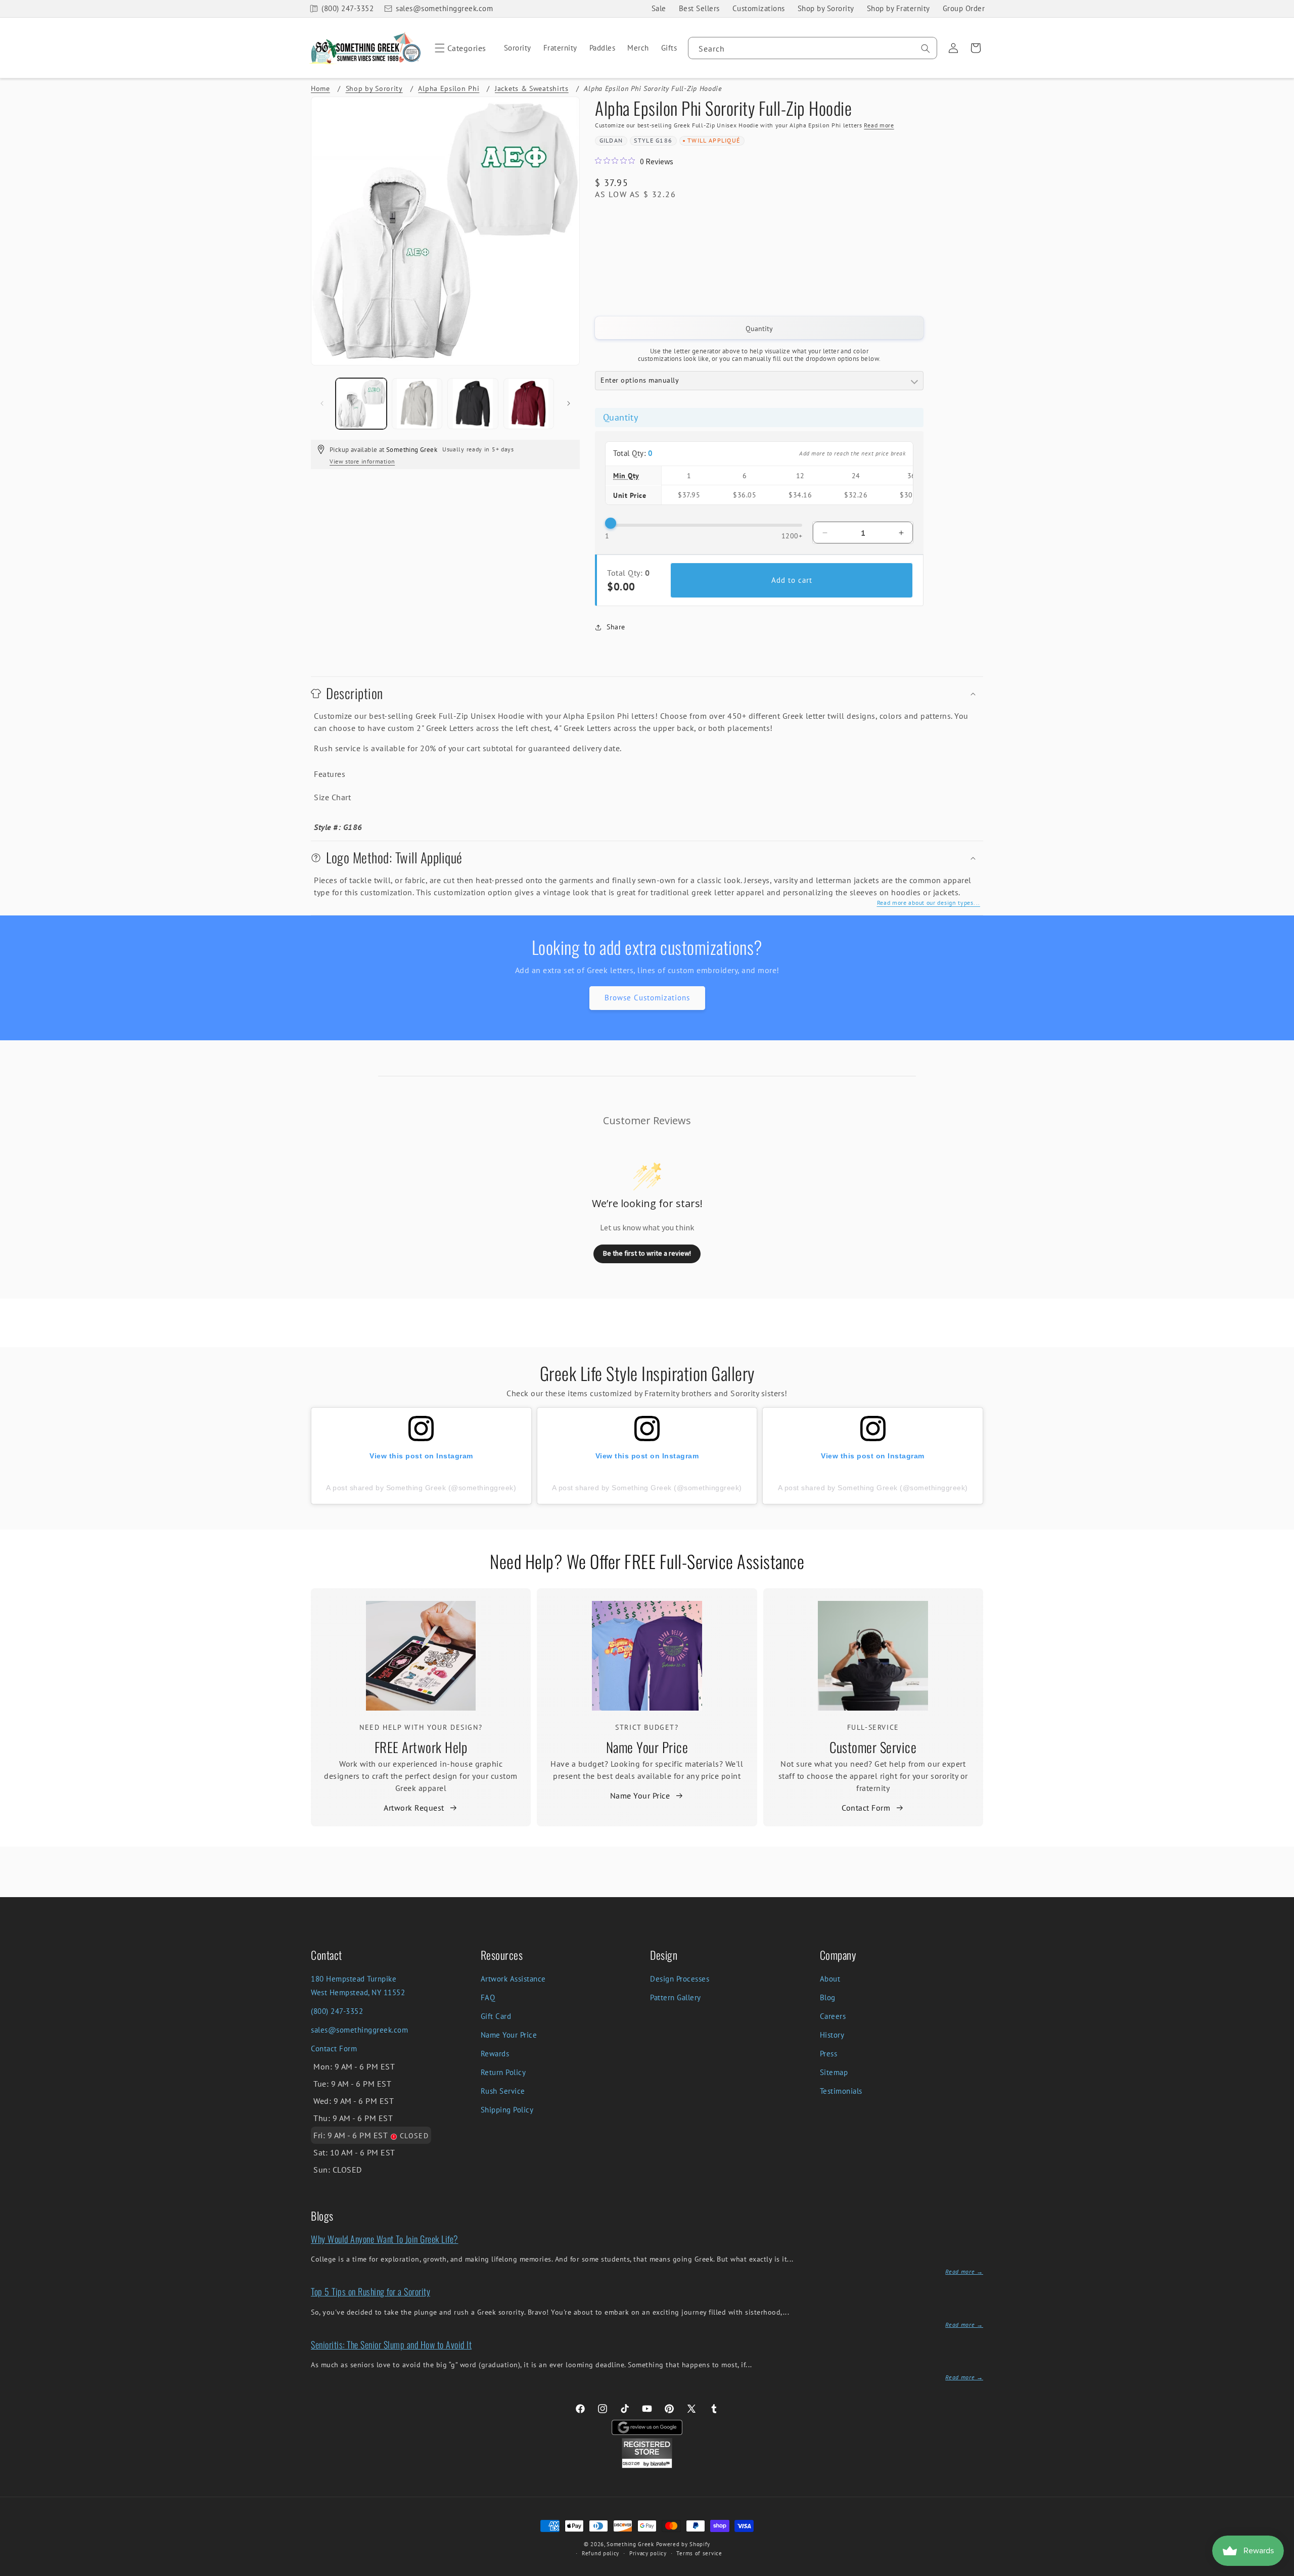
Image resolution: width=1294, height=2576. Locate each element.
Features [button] (330, 774)
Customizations (759, 8)
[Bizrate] (1280, 2570)
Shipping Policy (507, 2110)
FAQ (488, 1997)
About (830, 1979)
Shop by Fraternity (898, 8)
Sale (659, 8)
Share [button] (616, 627)
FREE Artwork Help (421, 1747)
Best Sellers (699, 8)
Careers (833, 2016)
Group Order (964, 8)
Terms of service (699, 2553)
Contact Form (866, 1808)
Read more (879, 125)
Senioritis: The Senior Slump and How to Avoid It (391, 2344)
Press (829, 2054)
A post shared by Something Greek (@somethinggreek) (421, 1488)
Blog (828, 1997)
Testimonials (841, 2091)
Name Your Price (647, 1747)
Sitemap (834, 2072)
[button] (459, 48)
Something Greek (630, 2544)
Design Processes (680, 1979)
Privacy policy (648, 2553)
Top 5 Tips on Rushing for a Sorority (371, 2291)
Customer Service (873, 1747)
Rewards (495, 2054)
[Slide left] (322, 403)
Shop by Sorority (826, 8)
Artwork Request (414, 1808)
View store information (362, 461)
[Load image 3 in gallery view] (473, 404)
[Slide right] (569, 403)
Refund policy (600, 2553)
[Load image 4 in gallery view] (529, 404)
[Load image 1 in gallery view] (361, 404)
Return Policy (503, 2072)
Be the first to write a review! (647, 1253)
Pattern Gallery (676, 1997)
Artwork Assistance (513, 1979)
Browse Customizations (647, 998)
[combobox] (813, 48)
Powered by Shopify (683, 2544)
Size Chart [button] (332, 797)
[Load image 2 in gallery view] (417, 404)
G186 (664, 140)
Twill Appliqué (714, 140)
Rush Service (503, 2091)
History (832, 2035)
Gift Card (496, 2016)
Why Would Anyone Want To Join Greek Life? (385, 2239)
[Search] (926, 49)
